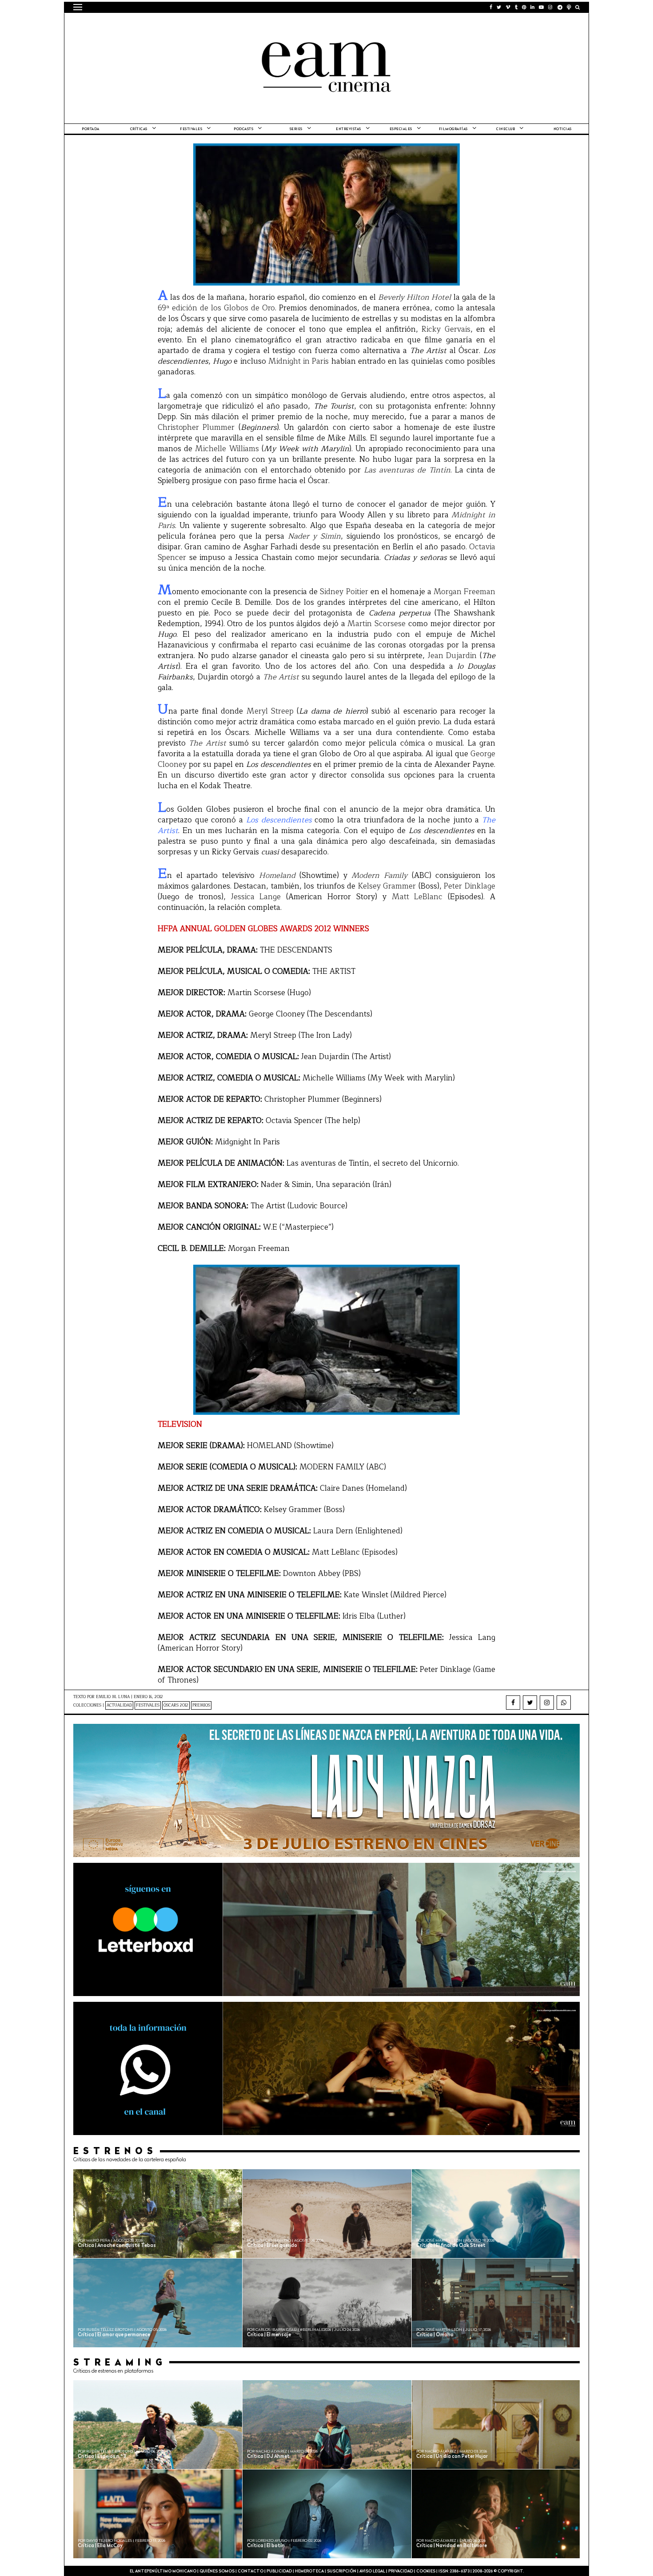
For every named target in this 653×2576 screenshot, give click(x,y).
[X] (530, 1703)
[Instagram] (547, 1703)
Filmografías (453, 129)
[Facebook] (513, 1703)
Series (296, 129)
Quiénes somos (217, 2571)
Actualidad (119, 1705)
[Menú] (78, 7)
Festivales (191, 129)
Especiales (401, 129)
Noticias (563, 129)
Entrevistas (348, 129)
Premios (201, 1705)
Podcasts (243, 129)
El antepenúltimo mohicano (186, 24)
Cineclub (506, 129)
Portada (91, 129)
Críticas (139, 129)
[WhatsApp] (564, 1703)
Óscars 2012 (176, 1705)
